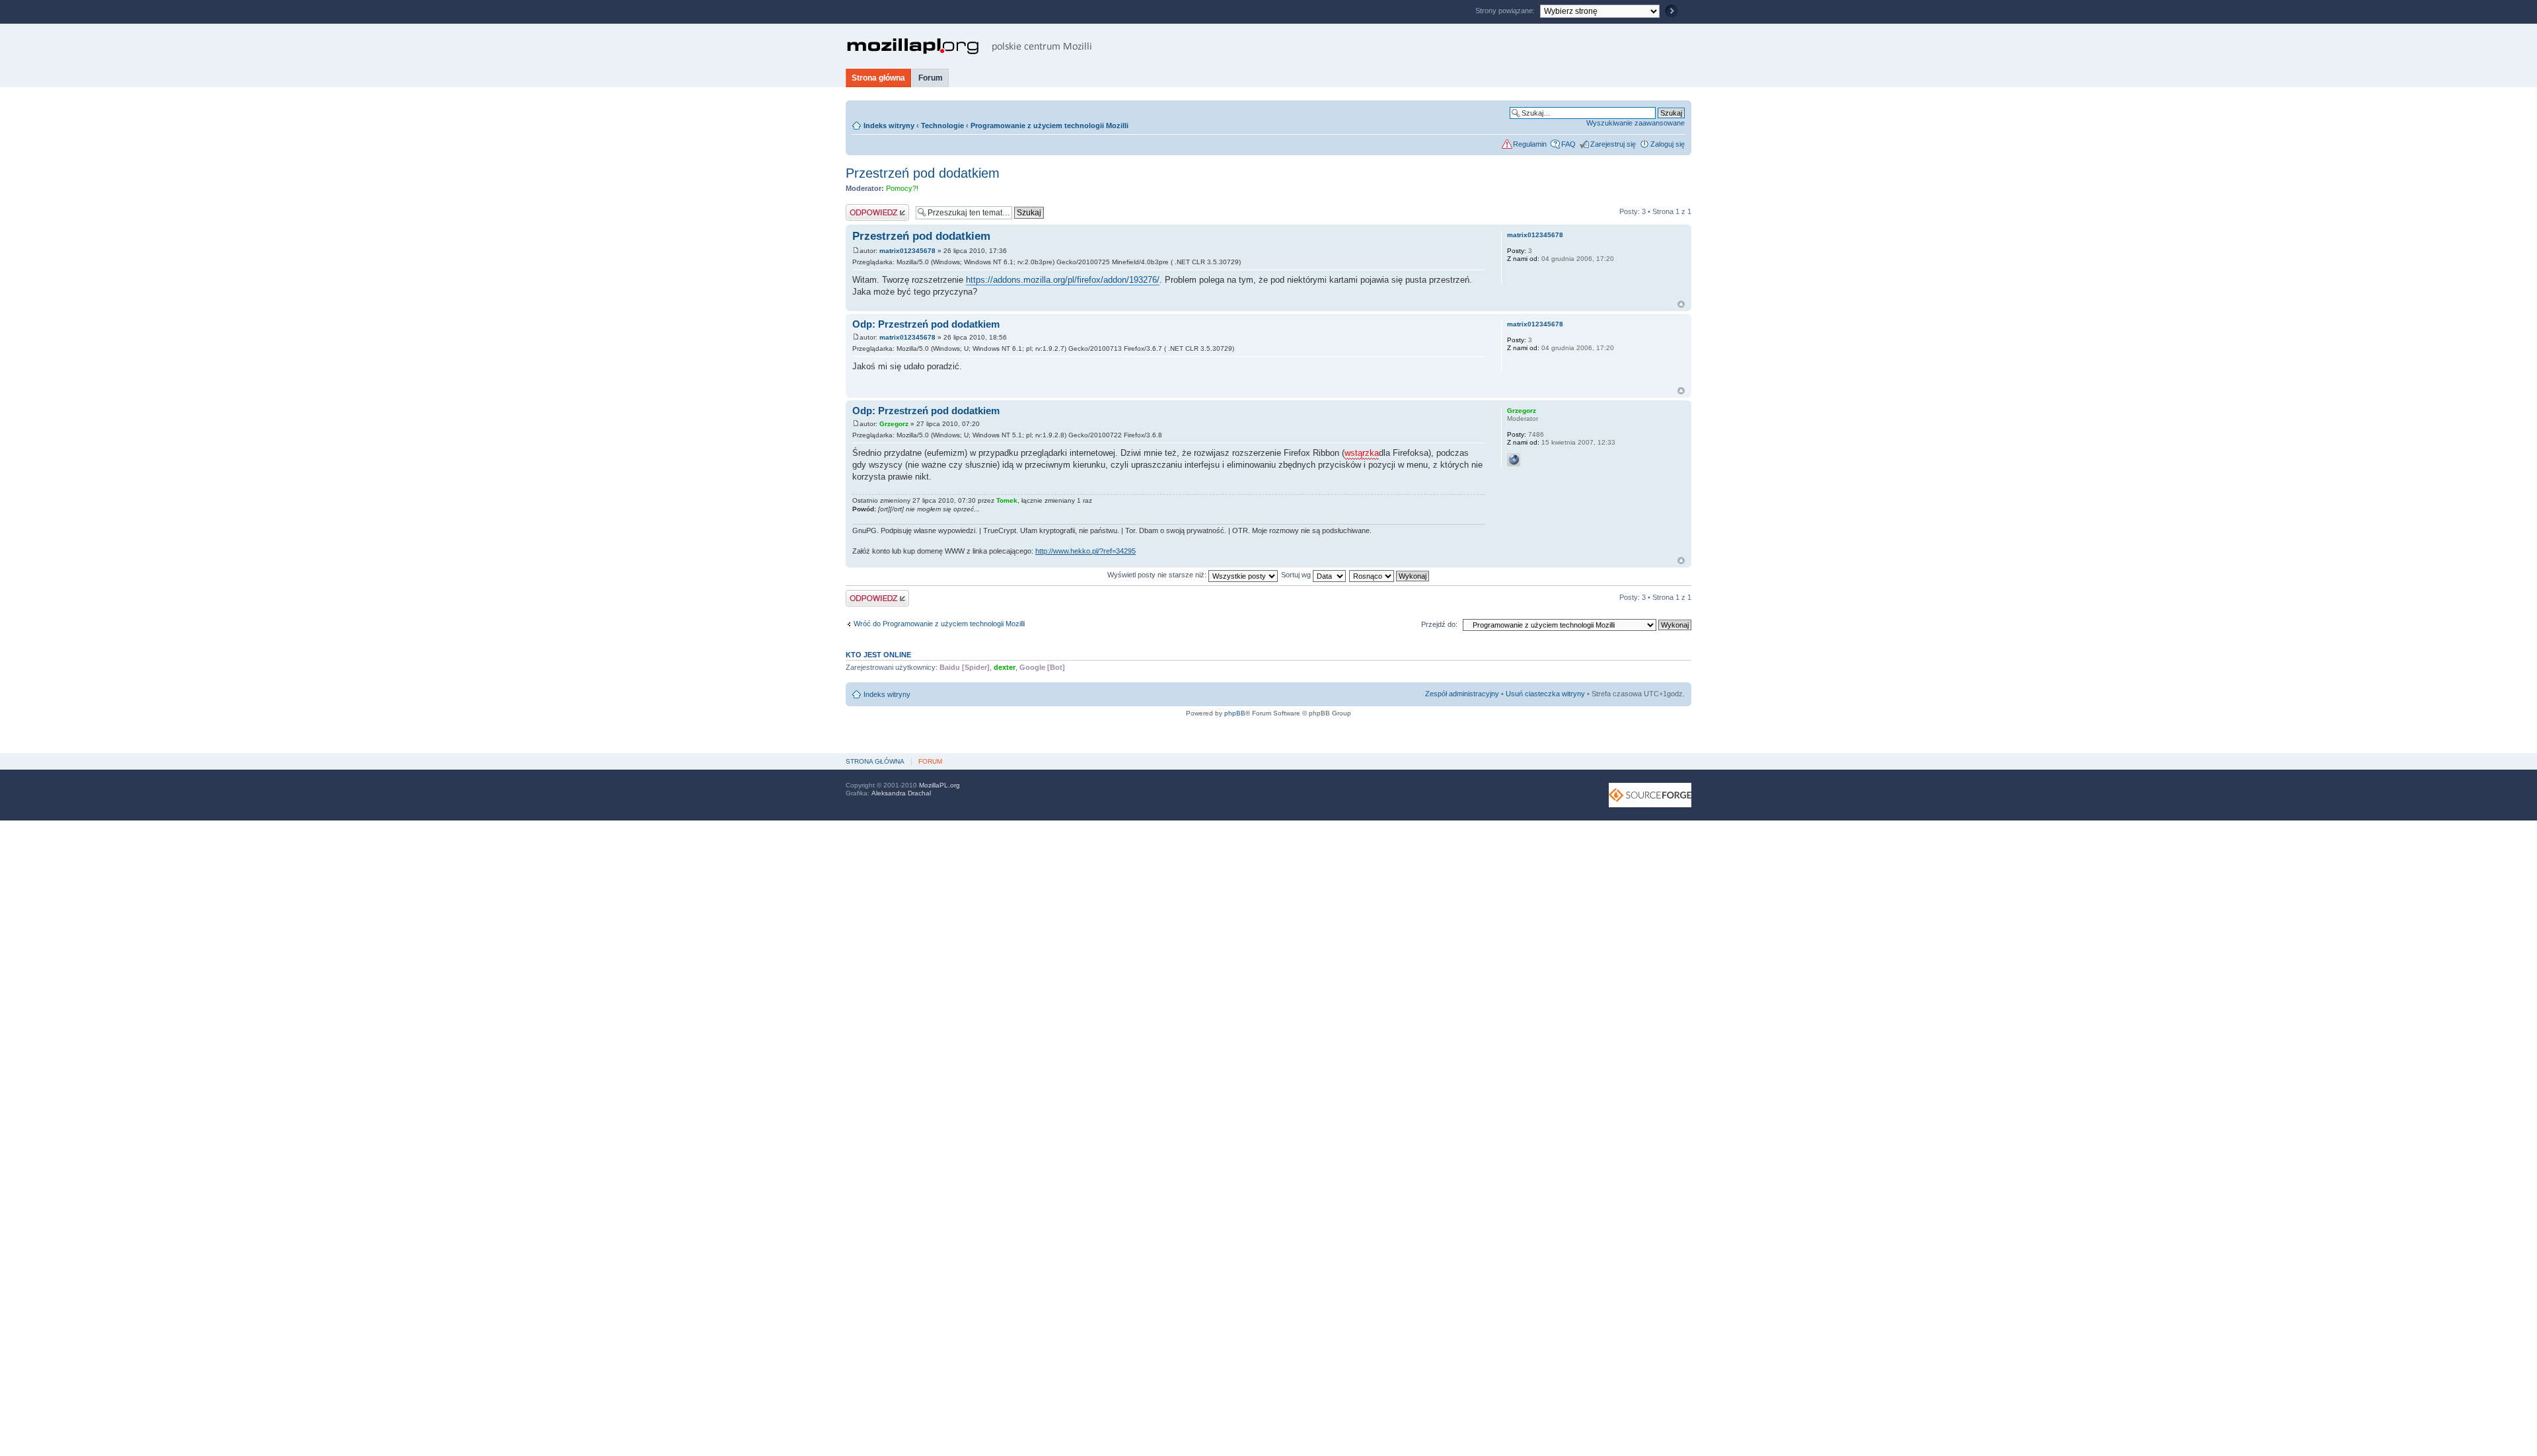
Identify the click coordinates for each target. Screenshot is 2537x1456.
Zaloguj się (1668, 144)
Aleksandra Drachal (901, 793)
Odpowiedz (864, 208)
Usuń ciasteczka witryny (1545, 694)
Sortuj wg (1297, 575)
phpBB (1235, 713)
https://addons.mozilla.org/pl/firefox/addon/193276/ (1063, 280)
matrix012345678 (907, 251)
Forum (931, 78)
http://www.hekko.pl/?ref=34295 (1085, 551)
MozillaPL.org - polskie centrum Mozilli (970, 46)
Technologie (942, 126)
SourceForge (1650, 795)
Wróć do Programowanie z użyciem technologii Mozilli (939, 624)
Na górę (1681, 304)
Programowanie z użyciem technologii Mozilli (1049, 126)
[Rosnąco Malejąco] (1390, 575)
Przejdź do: (1439, 624)
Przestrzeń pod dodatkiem (923, 173)
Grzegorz (894, 424)
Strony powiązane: (1506, 11)
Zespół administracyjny (1462, 694)
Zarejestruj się (1613, 144)
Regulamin (1530, 144)
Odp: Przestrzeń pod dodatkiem (926, 324)
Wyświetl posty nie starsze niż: (1158, 575)
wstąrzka (1362, 453)
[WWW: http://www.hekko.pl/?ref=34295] (1514, 460)
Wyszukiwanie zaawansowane (1636, 123)
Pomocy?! (902, 188)
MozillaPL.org (939, 785)
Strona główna (878, 78)
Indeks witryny (889, 126)
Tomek (1007, 500)
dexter (1005, 667)
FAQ (1568, 144)
